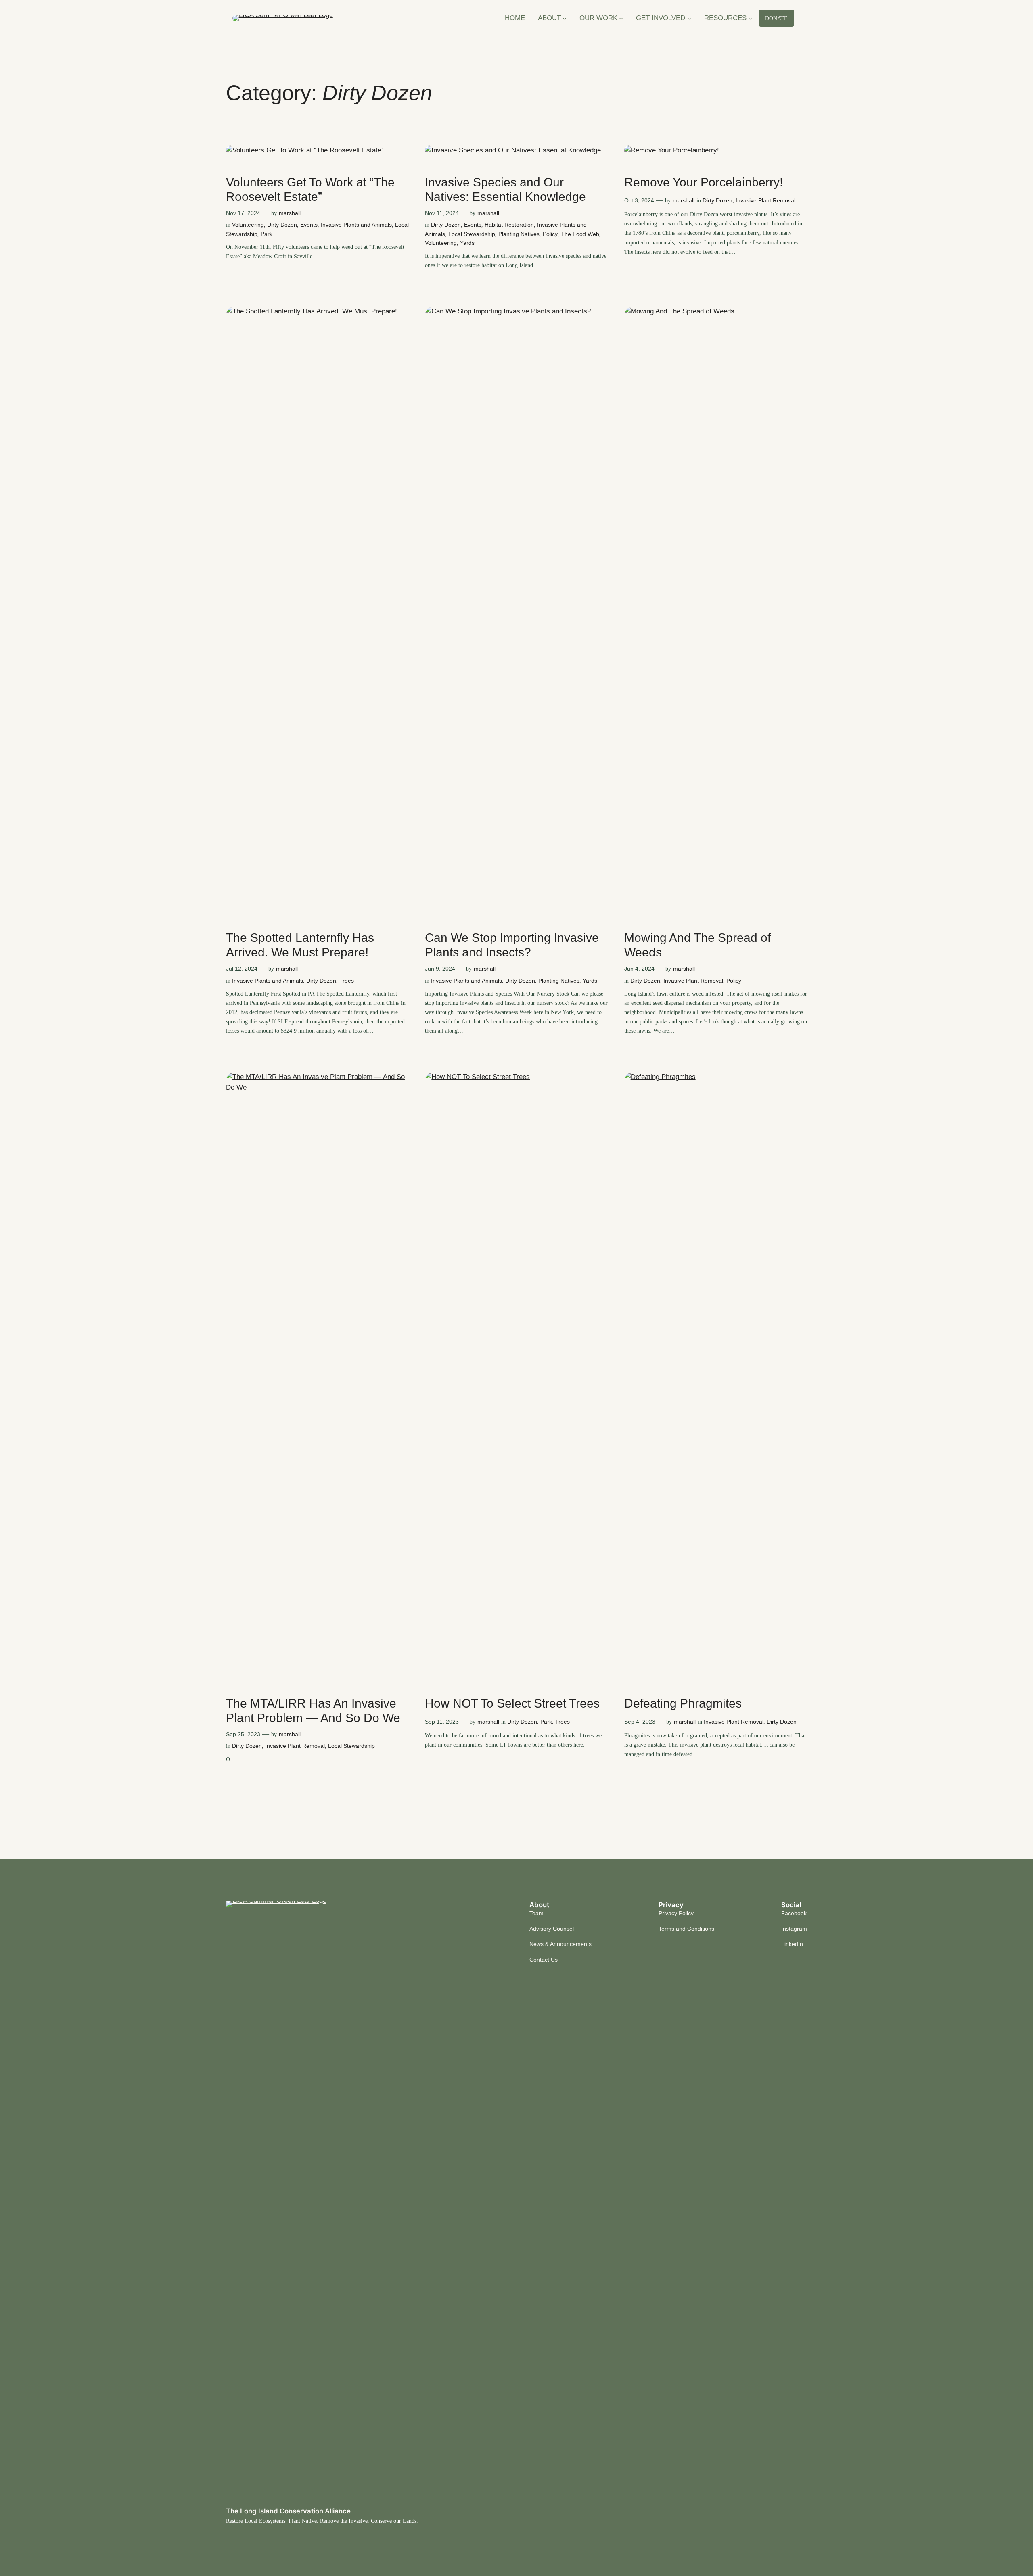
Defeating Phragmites (683, 1703)
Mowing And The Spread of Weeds (697, 945)
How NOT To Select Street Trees (512, 1703)
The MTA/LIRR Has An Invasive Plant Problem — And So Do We (313, 1711)
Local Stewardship (472, 234)
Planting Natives (519, 234)
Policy (550, 234)
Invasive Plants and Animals (356, 225)
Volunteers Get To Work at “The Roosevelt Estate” (310, 189)
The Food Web (580, 234)
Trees (347, 981)
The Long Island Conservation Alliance (288, 2511)
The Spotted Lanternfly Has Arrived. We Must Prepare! (300, 945)
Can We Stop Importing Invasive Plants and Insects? (512, 945)
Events (309, 225)
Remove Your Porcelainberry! (704, 182)
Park (267, 234)
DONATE (776, 18)
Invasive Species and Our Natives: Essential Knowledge (505, 189)
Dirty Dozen (282, 225)
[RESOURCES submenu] (750, 18)
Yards (467, 243)
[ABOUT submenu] (565, 18)
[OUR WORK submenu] (621, 18)
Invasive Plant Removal (765, 200)
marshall (290, 213)
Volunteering (248, 225)
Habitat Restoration (509, 225)
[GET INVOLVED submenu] (689, 18)
